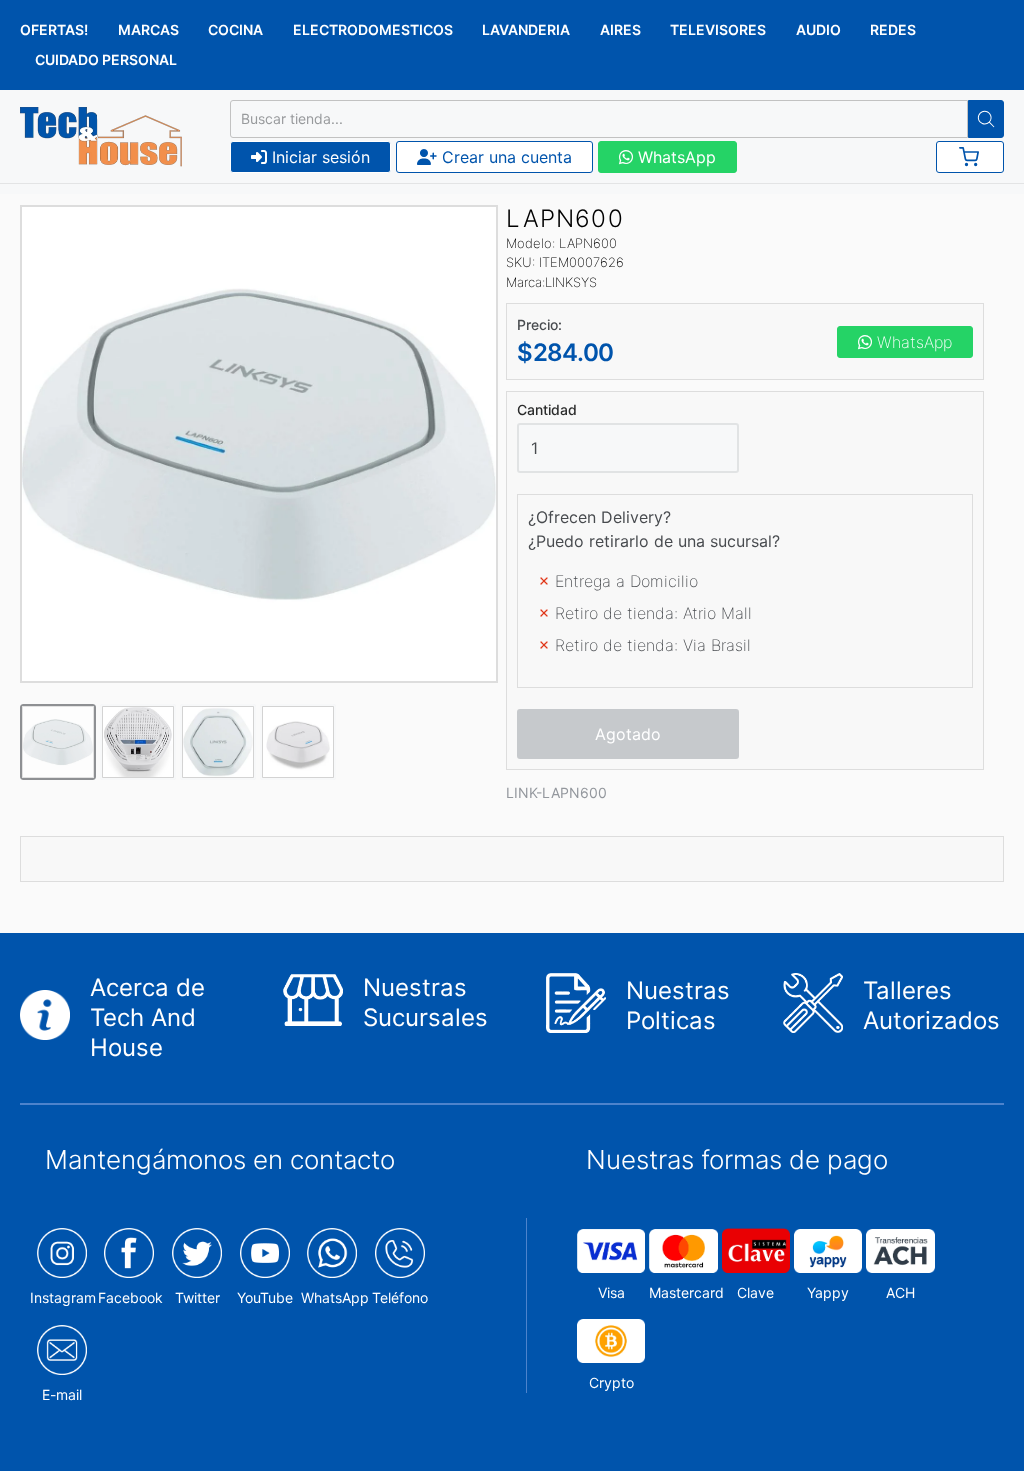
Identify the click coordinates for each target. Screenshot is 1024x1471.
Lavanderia (526, 29)
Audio (818, 29)
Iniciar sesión (318, 157)
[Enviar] (986, 119)
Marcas (148, 29)
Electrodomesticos (373, 29)
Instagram (63, 1297)
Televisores (718, 29)
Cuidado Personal (106, 59)
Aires (620, 29)
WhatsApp (674, 157)
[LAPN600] (259, 444)
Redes (893, 29)
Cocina (235, 29)
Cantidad (547, 410)
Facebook (130, 1297)
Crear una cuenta (504, 157)
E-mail (62, 1394)
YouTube (265, 1297)
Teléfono (400, 1297)
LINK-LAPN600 (556, 792)
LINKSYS (571, 282)
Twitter (197, 1297)
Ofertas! (54, 29)
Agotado (628, 734)
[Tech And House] (101, 137)
